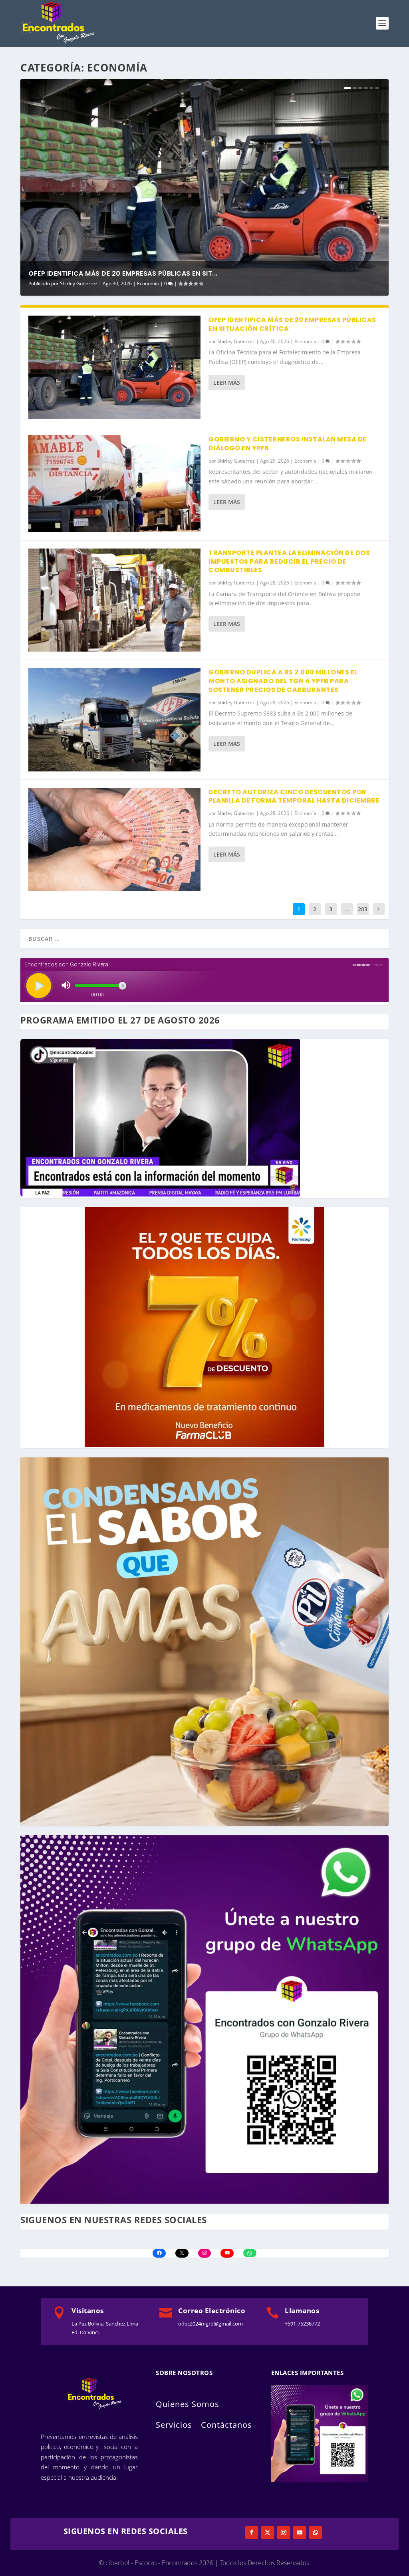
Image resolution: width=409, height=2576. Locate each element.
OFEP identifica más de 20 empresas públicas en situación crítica (292, 324)
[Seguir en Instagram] (284, 2532)
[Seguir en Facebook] (252, 2532)
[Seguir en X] (268, 2532)
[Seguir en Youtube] (300, 2532)
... (347, 909)
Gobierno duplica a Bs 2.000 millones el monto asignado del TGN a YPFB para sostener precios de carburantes (283, 681)
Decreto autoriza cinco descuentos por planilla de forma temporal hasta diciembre (294, 796)
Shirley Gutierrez (79, 283)
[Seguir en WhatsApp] (316, 2532)
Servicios (174, 2425)
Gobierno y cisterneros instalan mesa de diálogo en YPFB (288, 444)
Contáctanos (226, 2425)
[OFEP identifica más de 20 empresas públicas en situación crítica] (114, 367)
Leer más (227, 383)
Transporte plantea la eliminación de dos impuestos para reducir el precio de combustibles (289, 562)
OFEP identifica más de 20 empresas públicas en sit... (123, 273)
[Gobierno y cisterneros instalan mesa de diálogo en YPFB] (114, 483)
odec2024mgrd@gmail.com (210, 2324)
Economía (148, 283)
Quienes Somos (188, 2404)
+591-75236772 (302, 2324)
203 (363, 909)
